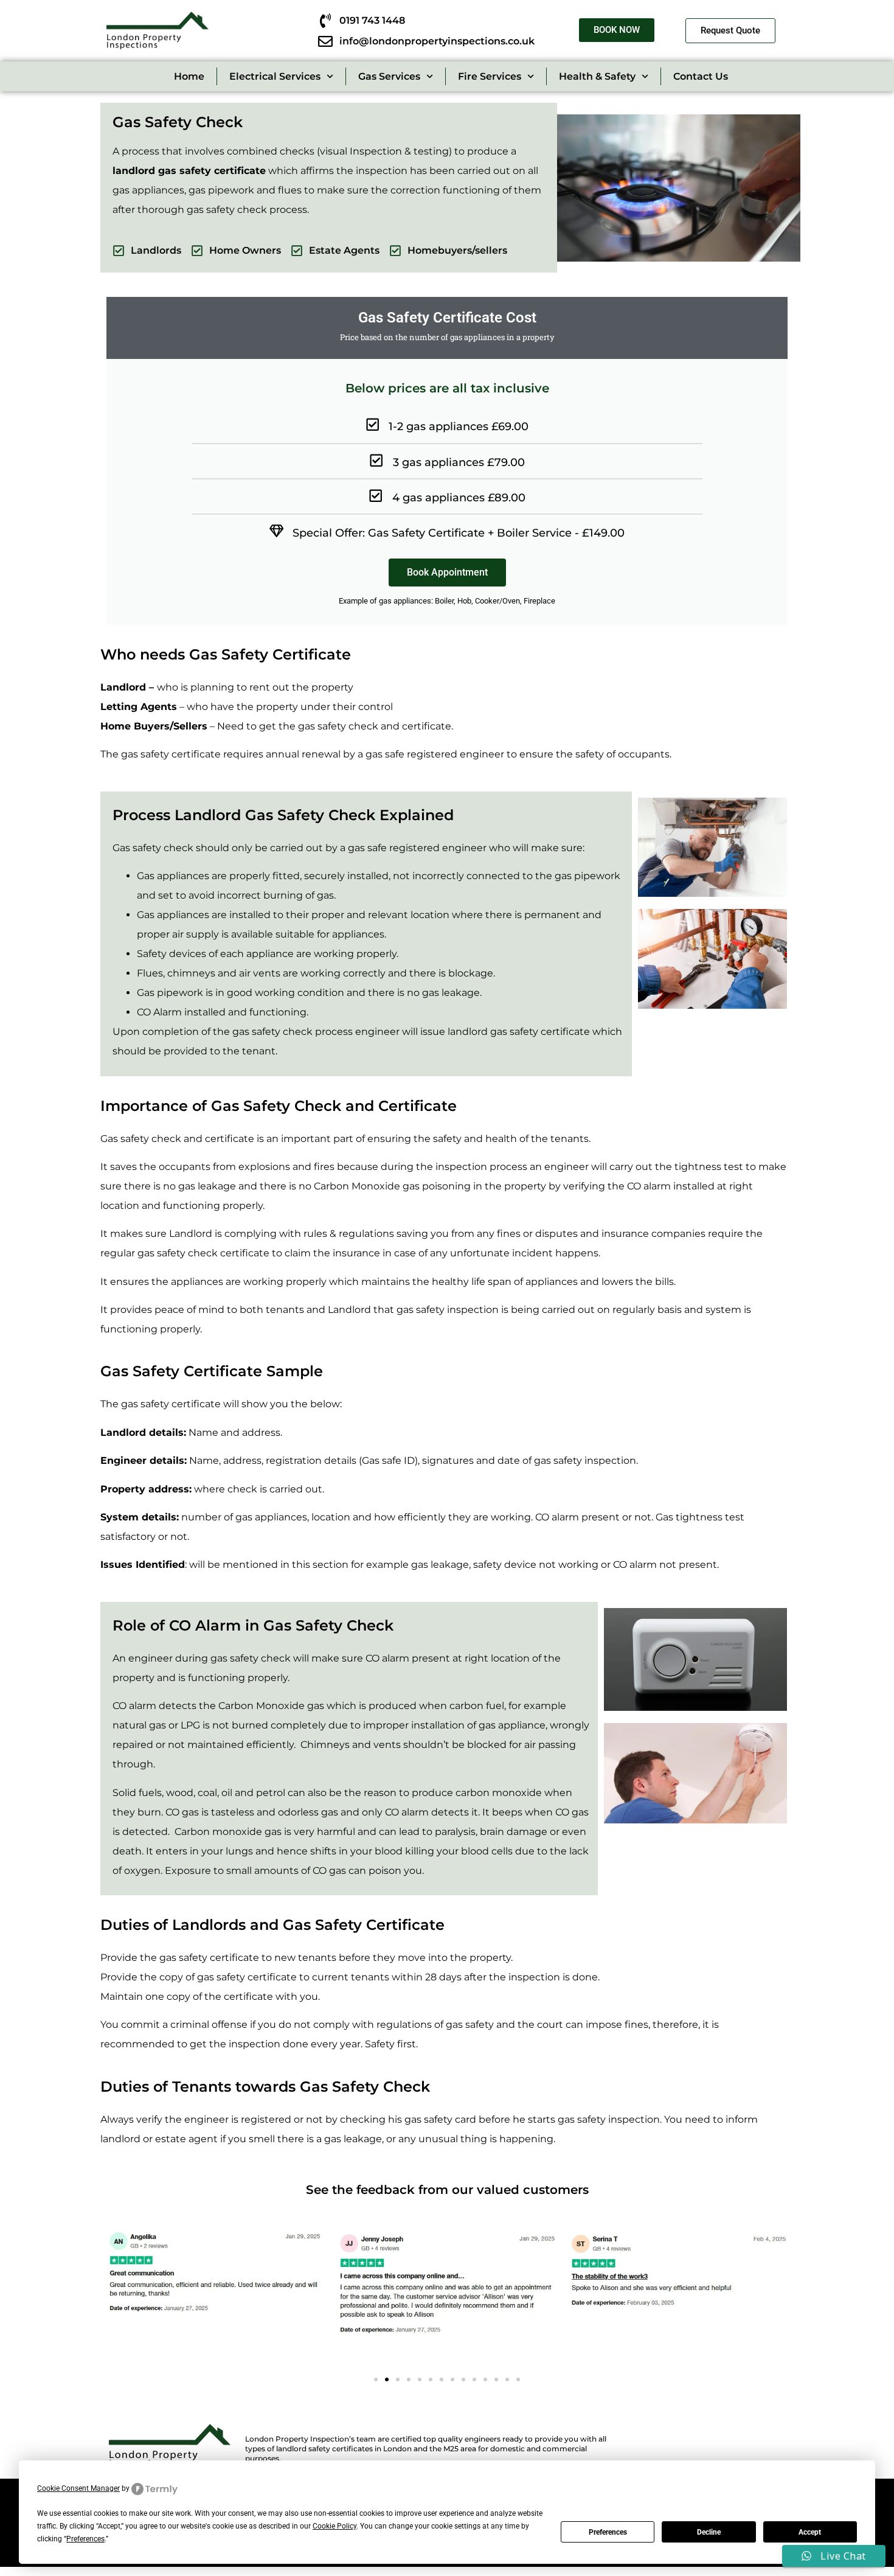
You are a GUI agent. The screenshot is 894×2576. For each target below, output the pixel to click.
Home (189, 76)
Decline (709, 2532)
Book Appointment (447, 572)
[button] (376, 2379)
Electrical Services (275, 76)
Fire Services (490, 76)
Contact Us (701, 76)
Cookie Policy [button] (334, 2526)
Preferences (608, 2532)
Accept (810, 2532)
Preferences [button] (85, 2539)
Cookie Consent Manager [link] (78, 2488)
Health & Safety (597, 76)
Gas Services (389, 76)
